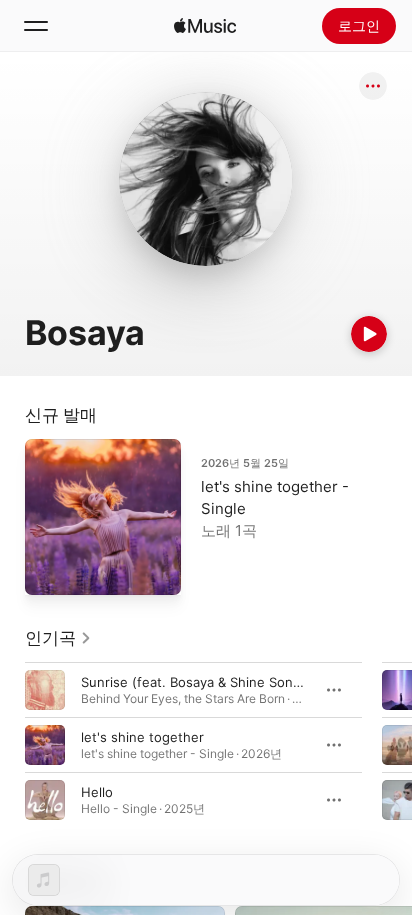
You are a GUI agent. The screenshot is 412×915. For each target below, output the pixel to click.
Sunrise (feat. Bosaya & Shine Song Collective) (226, 682)
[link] (58, 638)
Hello (97, 792)
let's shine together (142, 737)
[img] (205, 26)
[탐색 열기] (36, 26)
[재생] (369, 334)
